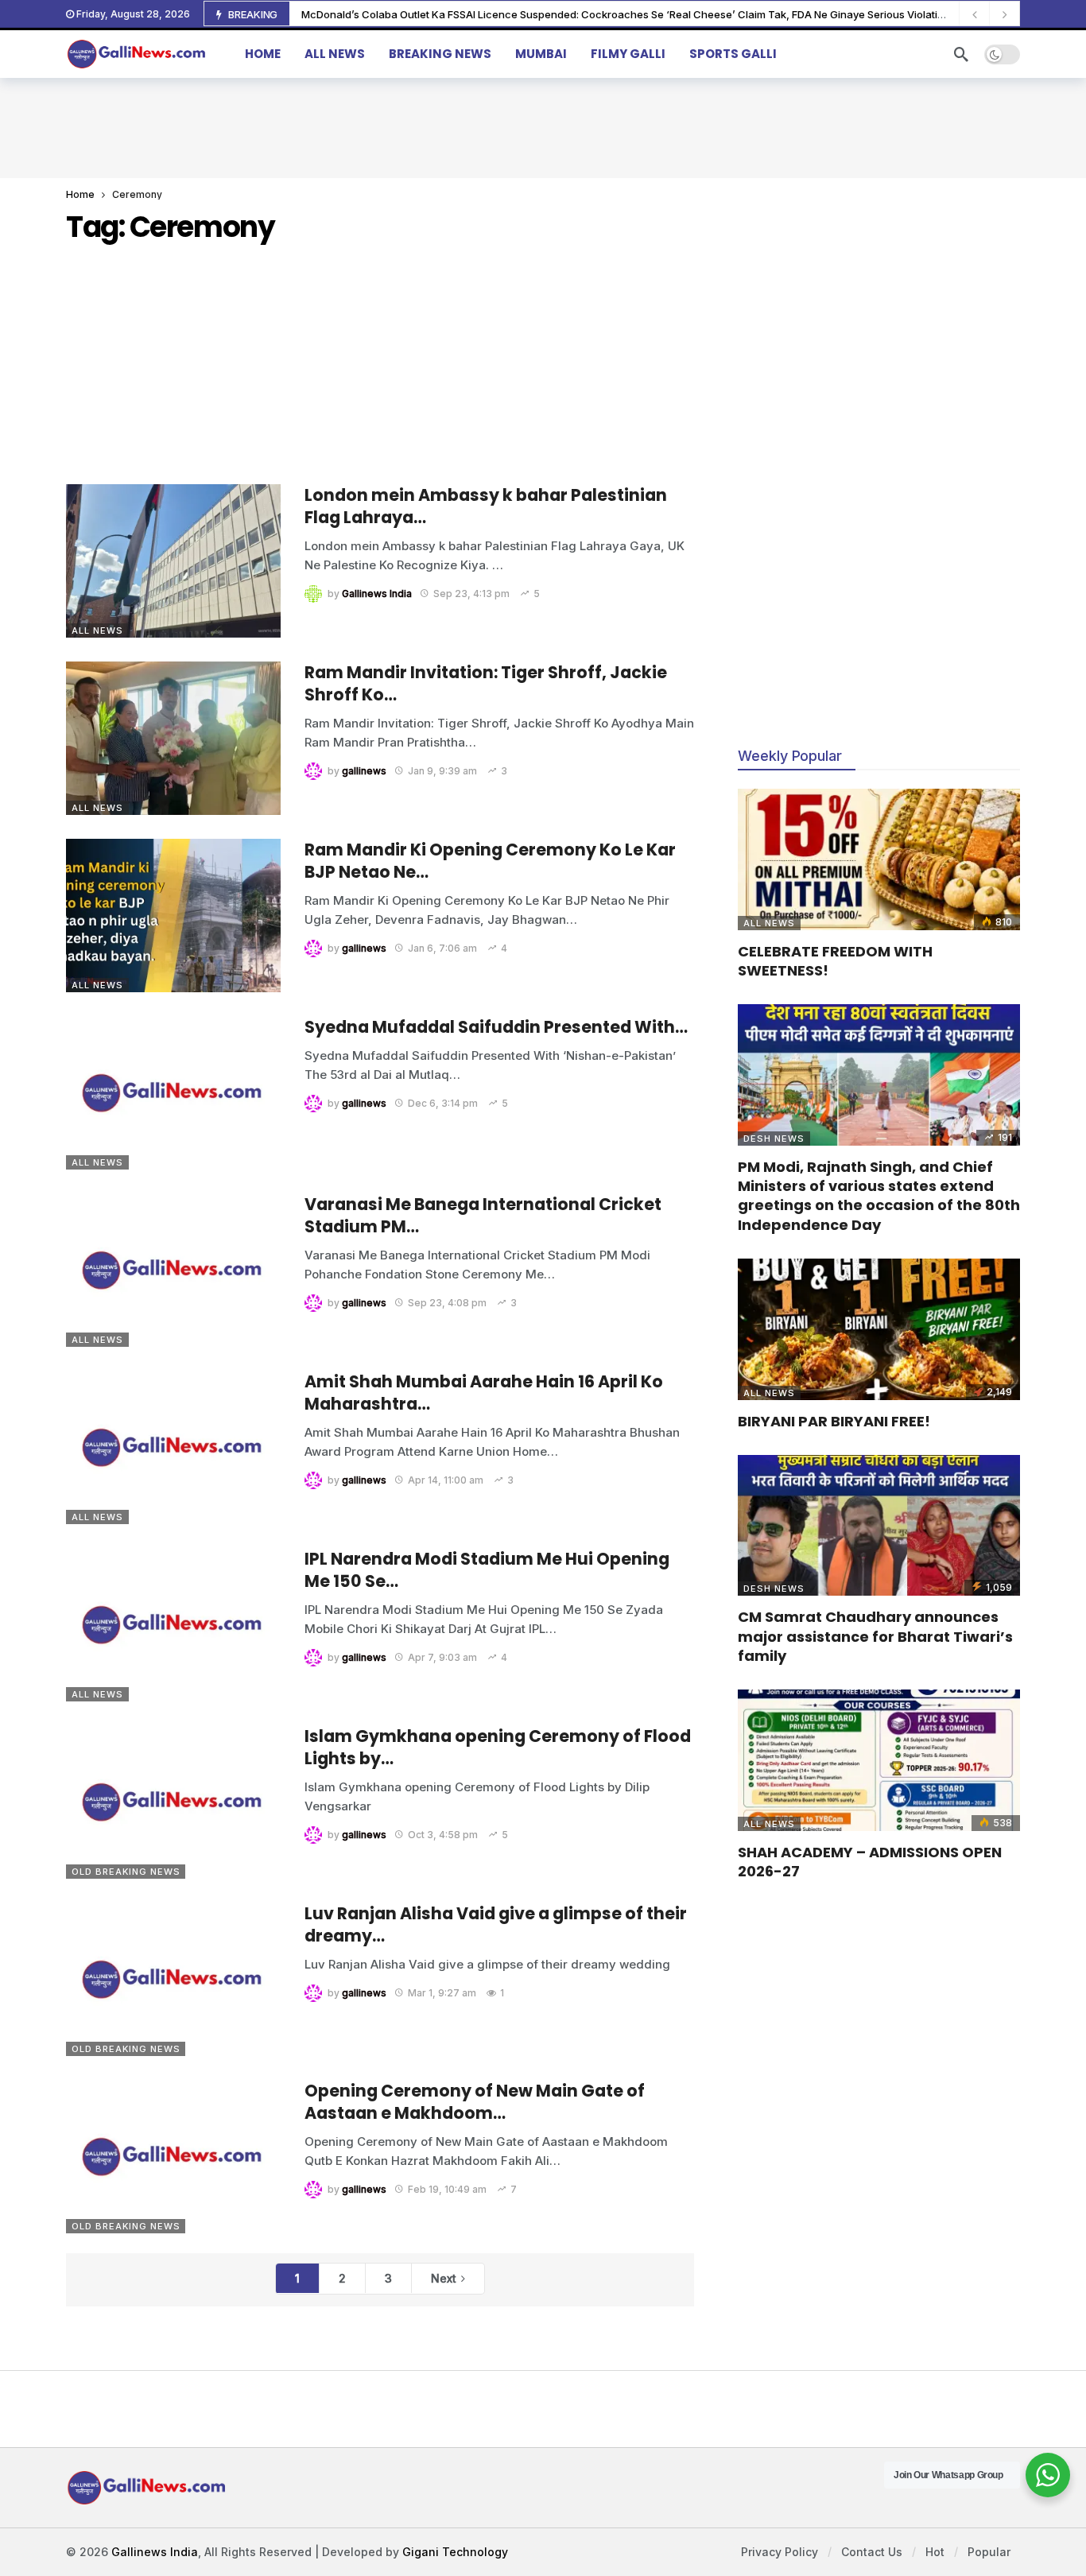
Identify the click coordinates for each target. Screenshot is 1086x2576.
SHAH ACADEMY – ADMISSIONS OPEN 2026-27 (870, 1862)
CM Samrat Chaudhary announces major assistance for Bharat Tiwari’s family (875, 1636)
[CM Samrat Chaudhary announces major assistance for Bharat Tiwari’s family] (879, 1526)
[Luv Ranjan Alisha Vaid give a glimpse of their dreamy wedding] (173, 1979)
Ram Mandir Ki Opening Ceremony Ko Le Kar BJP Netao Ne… (490, 861)
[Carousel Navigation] (989, 14)
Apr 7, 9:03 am (442, 1657)
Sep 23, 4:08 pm (447, 1303)
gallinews (364, 771)
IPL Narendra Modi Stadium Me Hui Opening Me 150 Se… (487, 1570)
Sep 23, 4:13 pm (471, 594)
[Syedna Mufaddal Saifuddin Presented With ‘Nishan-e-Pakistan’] (173, 1093)
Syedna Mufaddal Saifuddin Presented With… (496, 1027)
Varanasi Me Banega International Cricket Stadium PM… (483, 1215)
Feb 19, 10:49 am (447, 2189)
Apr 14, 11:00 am (446, 1480)
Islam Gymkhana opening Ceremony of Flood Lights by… (498, 1747)
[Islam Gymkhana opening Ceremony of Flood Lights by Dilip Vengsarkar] (173, 1802)
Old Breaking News (126, 1872)
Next (444, 2278)
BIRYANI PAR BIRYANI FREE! (834, 1421)
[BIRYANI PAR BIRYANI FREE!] (879, 1329)
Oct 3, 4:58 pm (443, 1835)
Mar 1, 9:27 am (442, 1993)
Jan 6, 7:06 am (442, 948)
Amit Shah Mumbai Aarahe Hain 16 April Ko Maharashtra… (484, 1393)
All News (97, 630)
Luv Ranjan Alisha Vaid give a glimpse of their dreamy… (496, 1924)
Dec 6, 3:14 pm (443, 1103)
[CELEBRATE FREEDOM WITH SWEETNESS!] (879, 859)
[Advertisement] (543, 126)
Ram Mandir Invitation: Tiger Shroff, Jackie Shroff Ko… (486, 683)
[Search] (961, 54)
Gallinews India (377, 594)
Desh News (774, 1139)
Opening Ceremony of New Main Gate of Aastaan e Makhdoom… (475, 2102)
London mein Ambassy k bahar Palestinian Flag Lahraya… (486, 506)
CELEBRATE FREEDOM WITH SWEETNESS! (835, 961)
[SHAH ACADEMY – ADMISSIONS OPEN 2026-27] (879, 1760)
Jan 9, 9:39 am (442, 771)
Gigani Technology (455, 2552)
